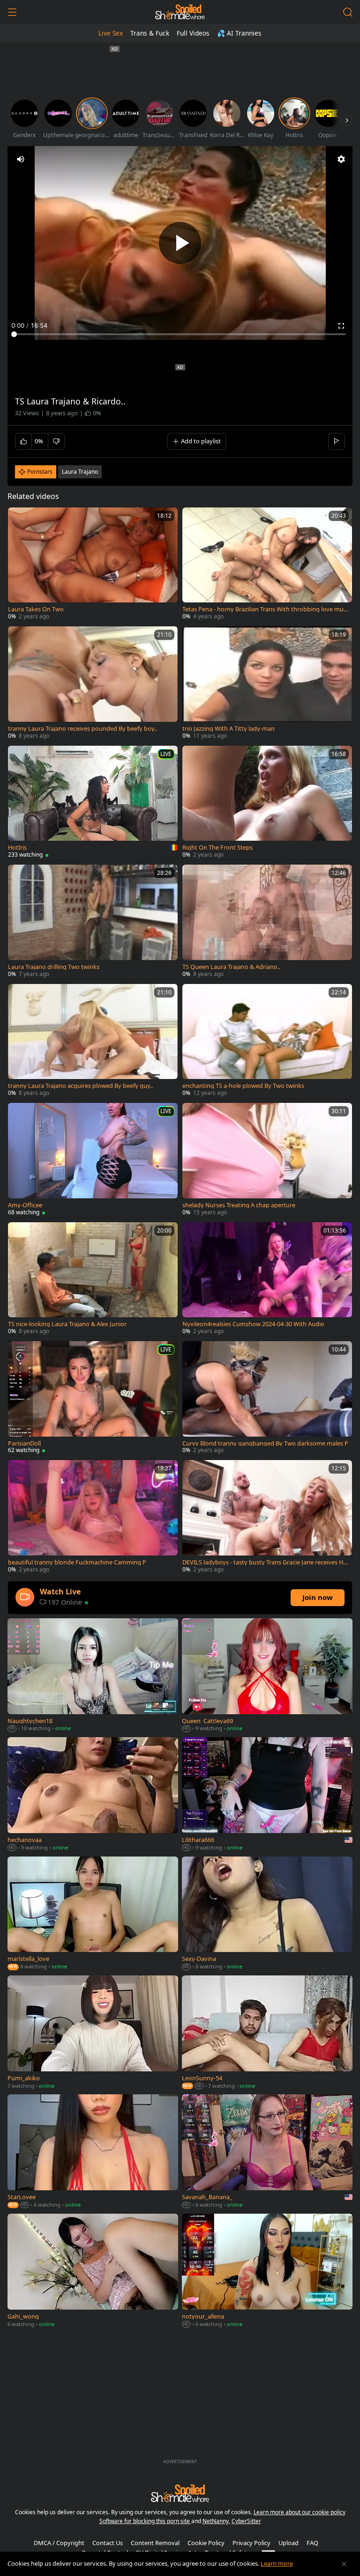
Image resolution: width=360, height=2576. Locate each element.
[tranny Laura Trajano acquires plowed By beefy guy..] (93, 1041)
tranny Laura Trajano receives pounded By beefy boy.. (82, 729)
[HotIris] (93, 803)
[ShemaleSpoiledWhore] (180, 12)
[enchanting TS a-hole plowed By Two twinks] (267, 1041)
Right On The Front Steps (217, 848)
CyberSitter (246, 2521)
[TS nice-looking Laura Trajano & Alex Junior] (93, 1279)
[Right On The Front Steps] (267, 803)
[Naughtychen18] (93, 1676)
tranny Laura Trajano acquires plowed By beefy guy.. (80, 1086)
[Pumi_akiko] (93, 2033)
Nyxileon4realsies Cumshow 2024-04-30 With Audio (253, 1324)
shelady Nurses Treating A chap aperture (239, 1205)
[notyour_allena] (267, 2271)
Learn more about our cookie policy (300, 2512)
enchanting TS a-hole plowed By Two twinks (243, 1086)
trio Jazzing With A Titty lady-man (229, 729)
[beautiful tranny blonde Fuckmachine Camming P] (93, 1517)
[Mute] (21, 159)
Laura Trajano (80, 472)
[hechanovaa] (93, 1795)
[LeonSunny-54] (267, 2033)
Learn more (277, 2563)
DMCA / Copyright (59, 2543)
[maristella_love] (93, 1914)
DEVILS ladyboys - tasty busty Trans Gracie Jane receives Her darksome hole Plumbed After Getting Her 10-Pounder (264, 1562)
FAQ (312, 2543)
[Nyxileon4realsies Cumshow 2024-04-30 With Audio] (267, 1279)
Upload (289, 2543)
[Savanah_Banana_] (267, 2152)
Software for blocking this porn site (145, 2521)
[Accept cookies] (344, 2564)
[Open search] (348, 12)
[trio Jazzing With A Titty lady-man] (267, 683)
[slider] (180, 334)
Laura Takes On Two (36, 609)
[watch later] (19, 519)
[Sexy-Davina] (267, 1914)
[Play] (180, 243)
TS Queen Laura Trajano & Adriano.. (231, 967)
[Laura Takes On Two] (93, 565)
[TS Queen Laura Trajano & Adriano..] (267, 922)
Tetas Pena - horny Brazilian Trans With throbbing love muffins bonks (265, 609)
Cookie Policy (206, 2543)
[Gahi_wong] (93, 2271)
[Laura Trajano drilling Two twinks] (93, 922)
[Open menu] (12, 12)
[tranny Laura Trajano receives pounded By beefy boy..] (93, 683)
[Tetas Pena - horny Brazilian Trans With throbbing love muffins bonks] (267, 565)
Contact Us (108, 2543)
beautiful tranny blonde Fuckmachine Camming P (77, 1562)
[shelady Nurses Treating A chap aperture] (267, 1160)
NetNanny (216, 2521)
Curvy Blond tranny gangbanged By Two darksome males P (265, 1443)
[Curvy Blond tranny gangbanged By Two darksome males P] (267, 1398)
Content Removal (155, 2543)
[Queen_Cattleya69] (267, 1676)
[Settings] (341, 159)
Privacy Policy (251, 2543)
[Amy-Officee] (93, 1160)
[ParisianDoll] (93, 1398)
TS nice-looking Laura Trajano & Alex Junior (67, 1324)
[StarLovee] (93, 2152)
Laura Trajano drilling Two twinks (54, 967)
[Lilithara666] (267, 1795)
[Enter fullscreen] (341, 326)
